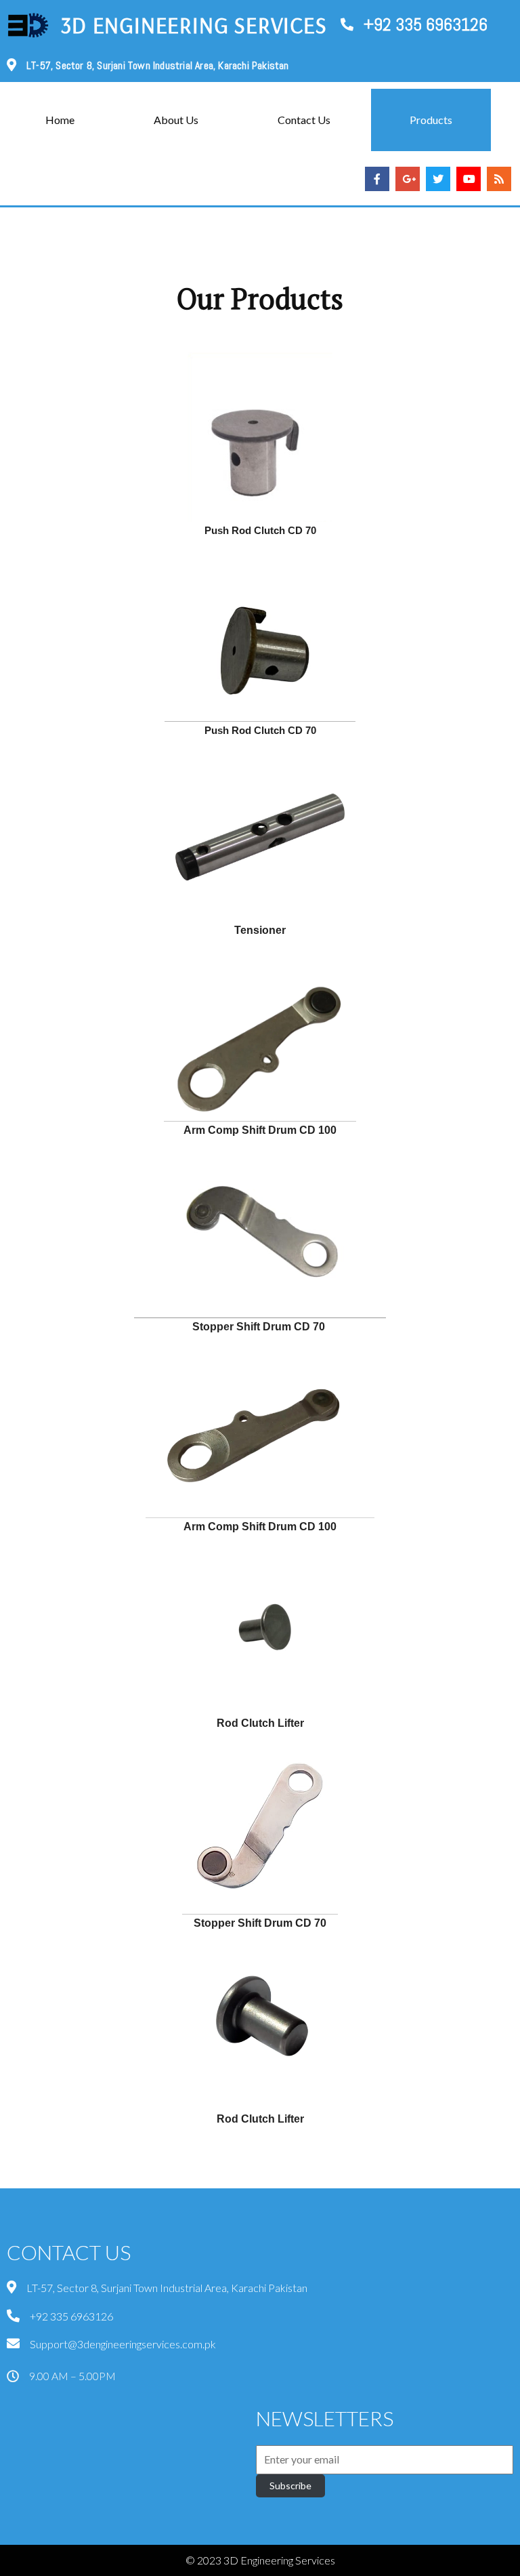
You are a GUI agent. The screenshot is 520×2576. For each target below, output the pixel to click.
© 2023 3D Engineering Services (260, 2560)
